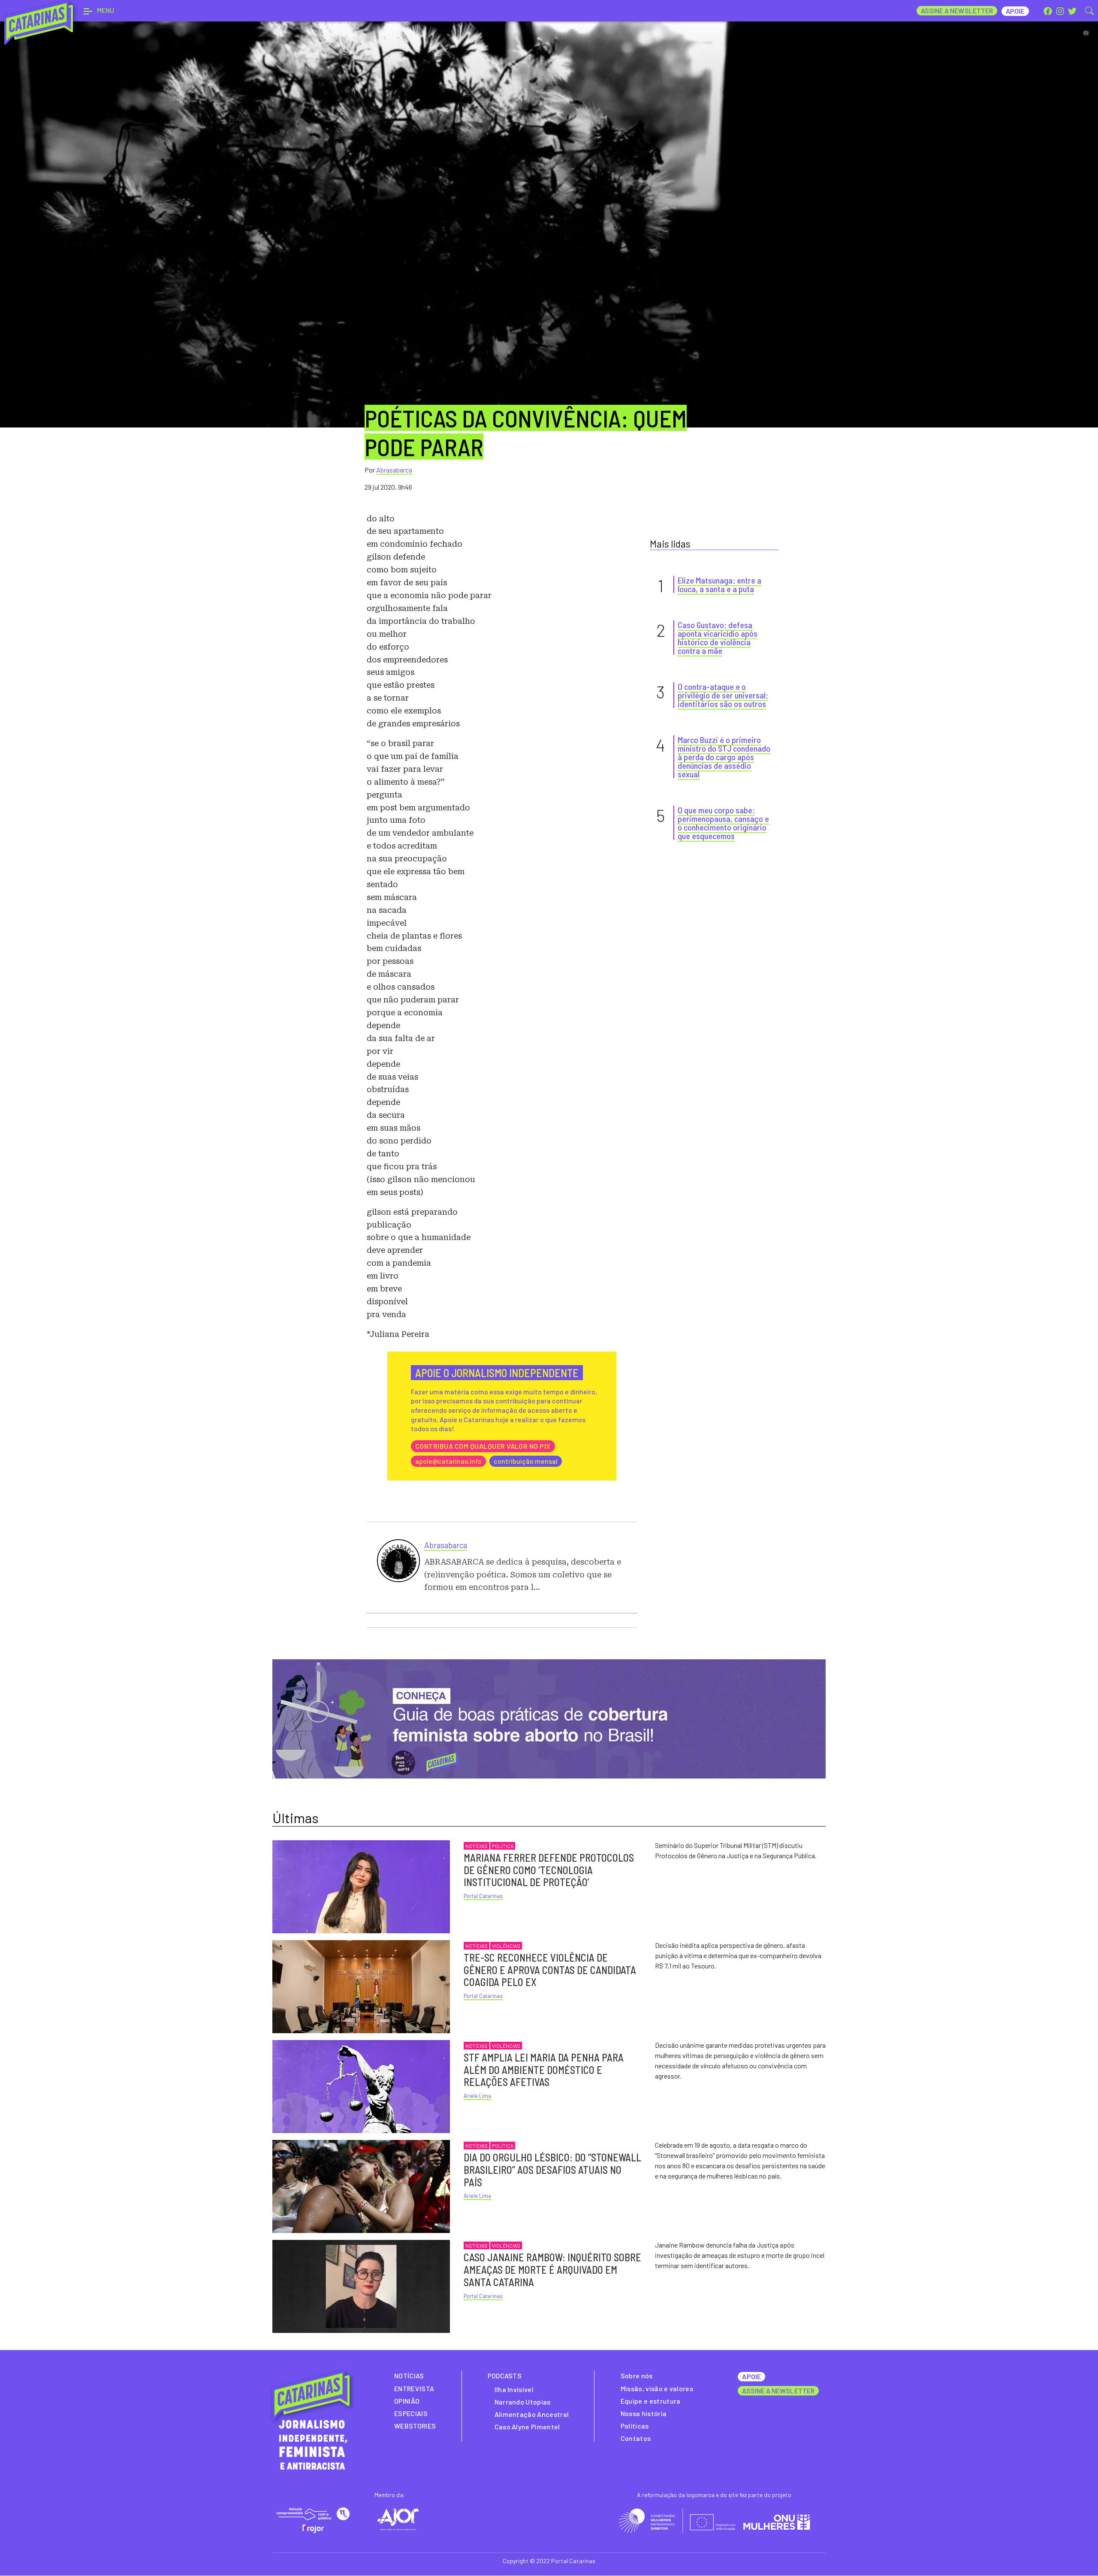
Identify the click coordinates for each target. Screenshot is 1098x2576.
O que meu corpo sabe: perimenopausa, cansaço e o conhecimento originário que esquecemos (723, 823)
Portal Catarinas (483, 1896)
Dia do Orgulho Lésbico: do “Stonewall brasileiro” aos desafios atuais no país (552, 2170)
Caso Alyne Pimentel (527, 2427)
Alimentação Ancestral (532, 2414)
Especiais (411, 2413)
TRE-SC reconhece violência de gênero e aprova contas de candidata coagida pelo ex (550, 1970)
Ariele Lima (477, 2096)
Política (503, 1846)
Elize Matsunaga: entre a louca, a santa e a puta (719, 584)
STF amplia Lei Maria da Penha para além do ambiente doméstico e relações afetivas (544, 2070)
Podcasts (505, 2376)
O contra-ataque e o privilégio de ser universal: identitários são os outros (723, 695)
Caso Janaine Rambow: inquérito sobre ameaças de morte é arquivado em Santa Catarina (552, 2270)
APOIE (751, 2376)
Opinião (407, 2401)
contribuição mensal (526, 1461)
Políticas (635, 2426)
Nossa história (644, 2413)
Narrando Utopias (523, 2402)
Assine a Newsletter (957, 11)
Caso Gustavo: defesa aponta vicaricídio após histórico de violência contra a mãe (718, 638)
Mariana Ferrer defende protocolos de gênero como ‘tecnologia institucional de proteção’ (549, 1870)
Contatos (636, 2438)
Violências (506, 1946)
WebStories (415, 2426)
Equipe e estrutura (651, 2401)
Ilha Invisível (514, 2389)
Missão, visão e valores (657, 2388)
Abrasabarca (394, 470)
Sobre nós (637, 2376)
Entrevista (414, 2388)
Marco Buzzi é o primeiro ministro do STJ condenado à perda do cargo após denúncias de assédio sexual (724, 757)
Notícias (477, 1846)
